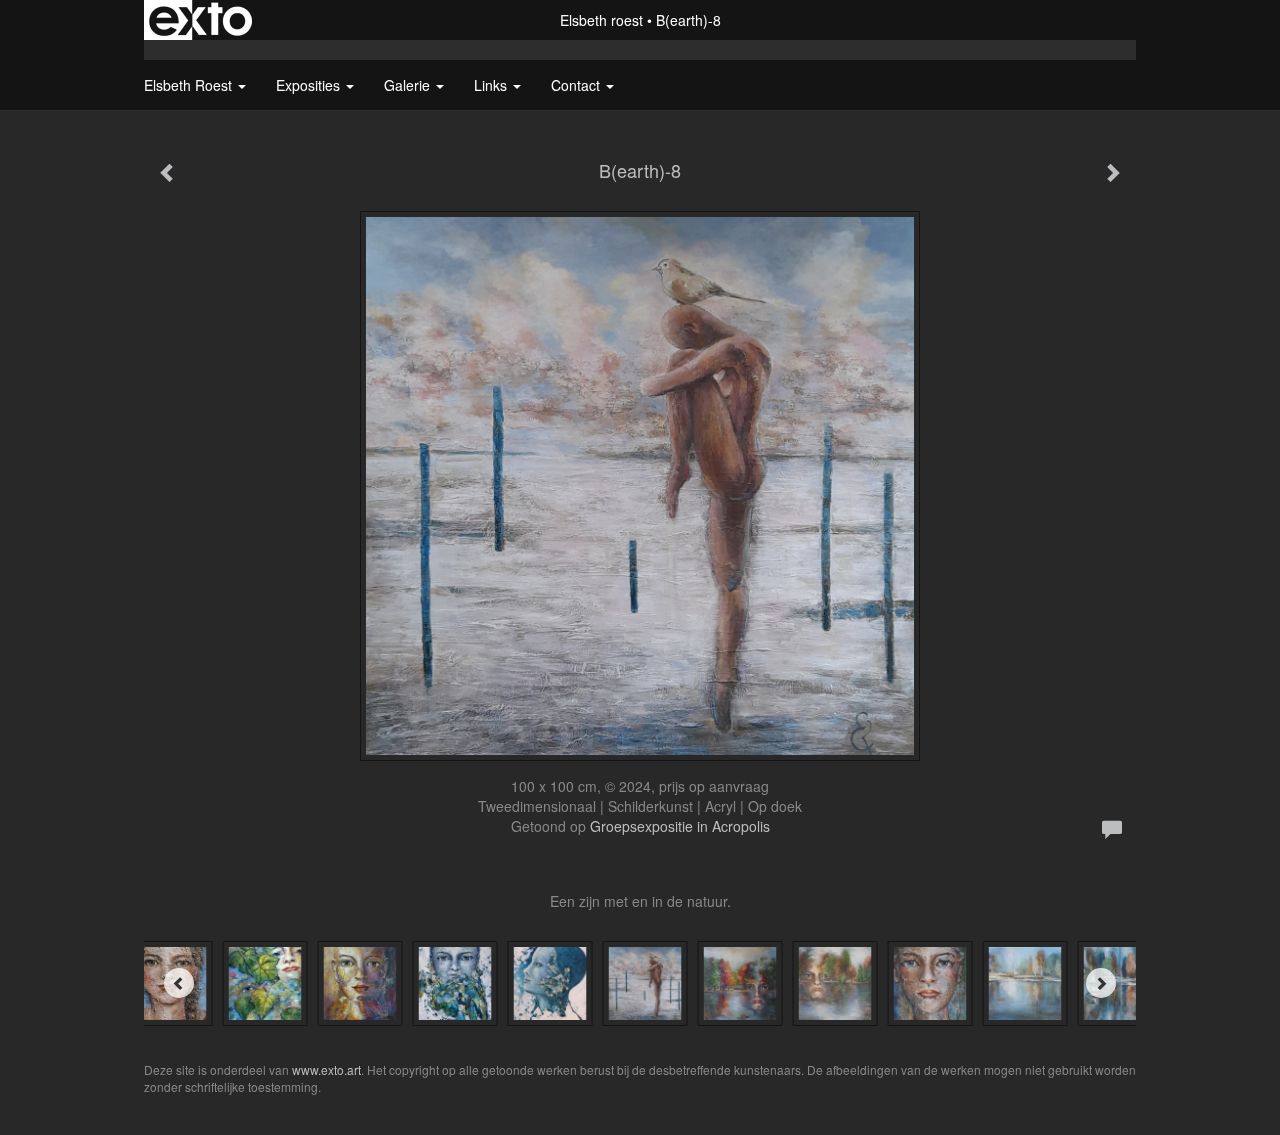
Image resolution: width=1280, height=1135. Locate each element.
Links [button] (492, 85)
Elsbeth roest (601, 20)
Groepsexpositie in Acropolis (680, 826)
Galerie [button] (409, 85)
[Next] (1101, 983)
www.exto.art (326, 1069)
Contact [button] (577, 85)
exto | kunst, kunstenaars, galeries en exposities (200, 20)
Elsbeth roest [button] (190, 85)
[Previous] (179, 983)
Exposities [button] (310, 85)
